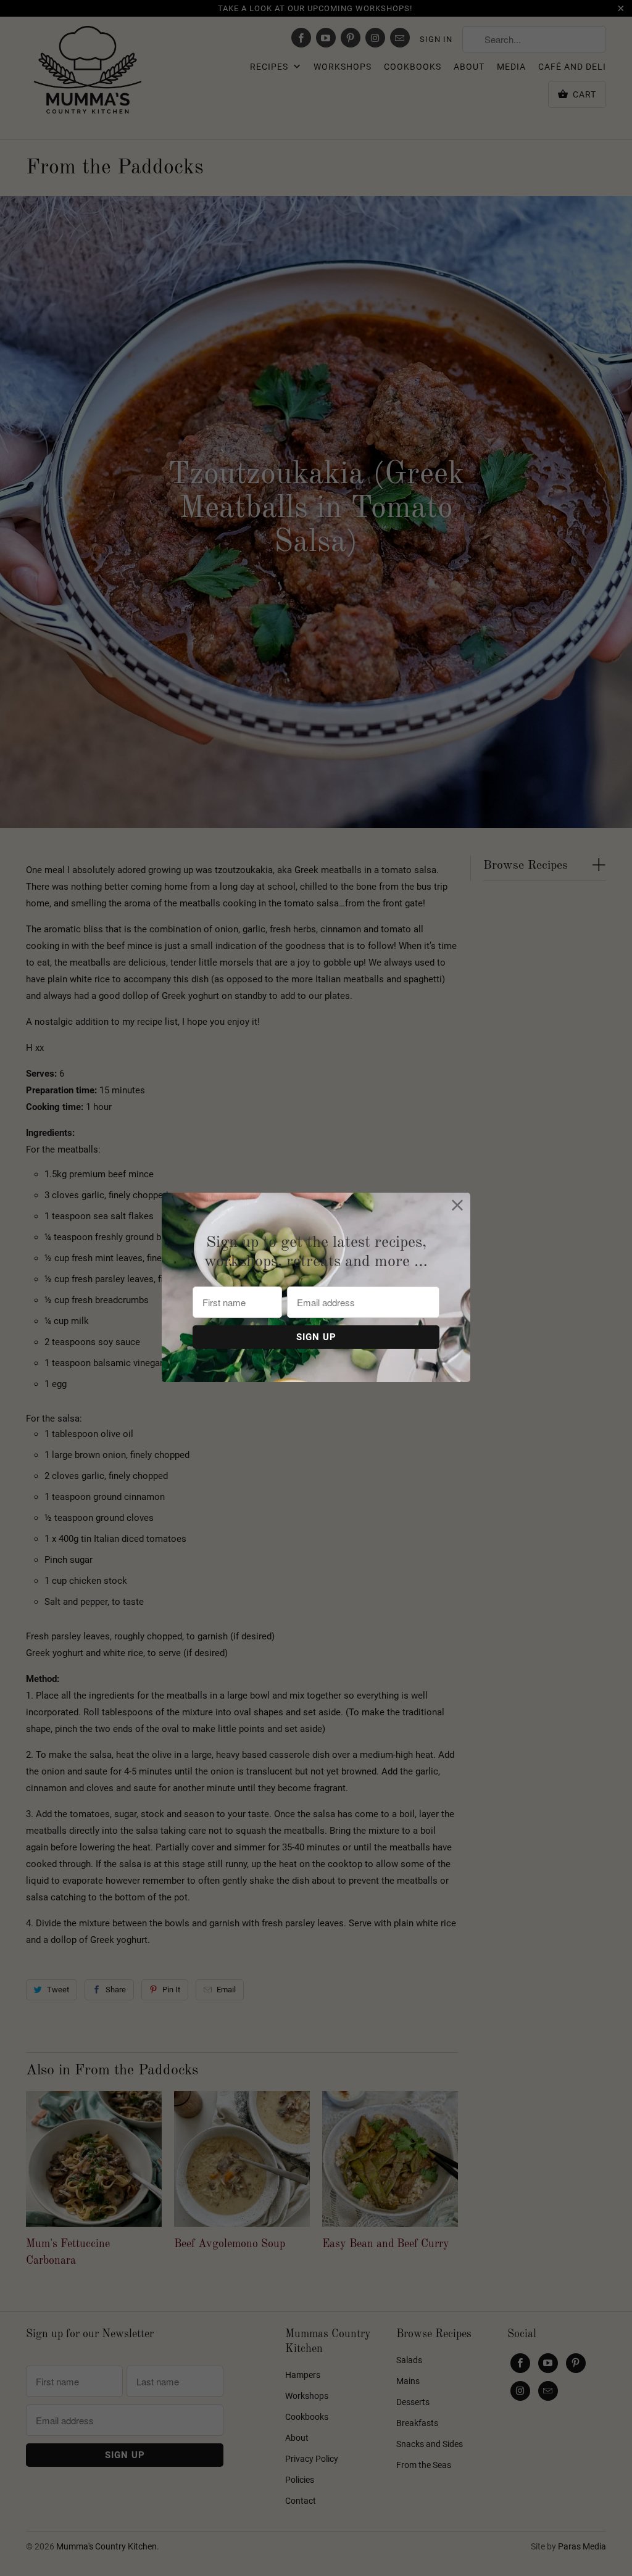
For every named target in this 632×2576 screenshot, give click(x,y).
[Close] (458, 1205)
